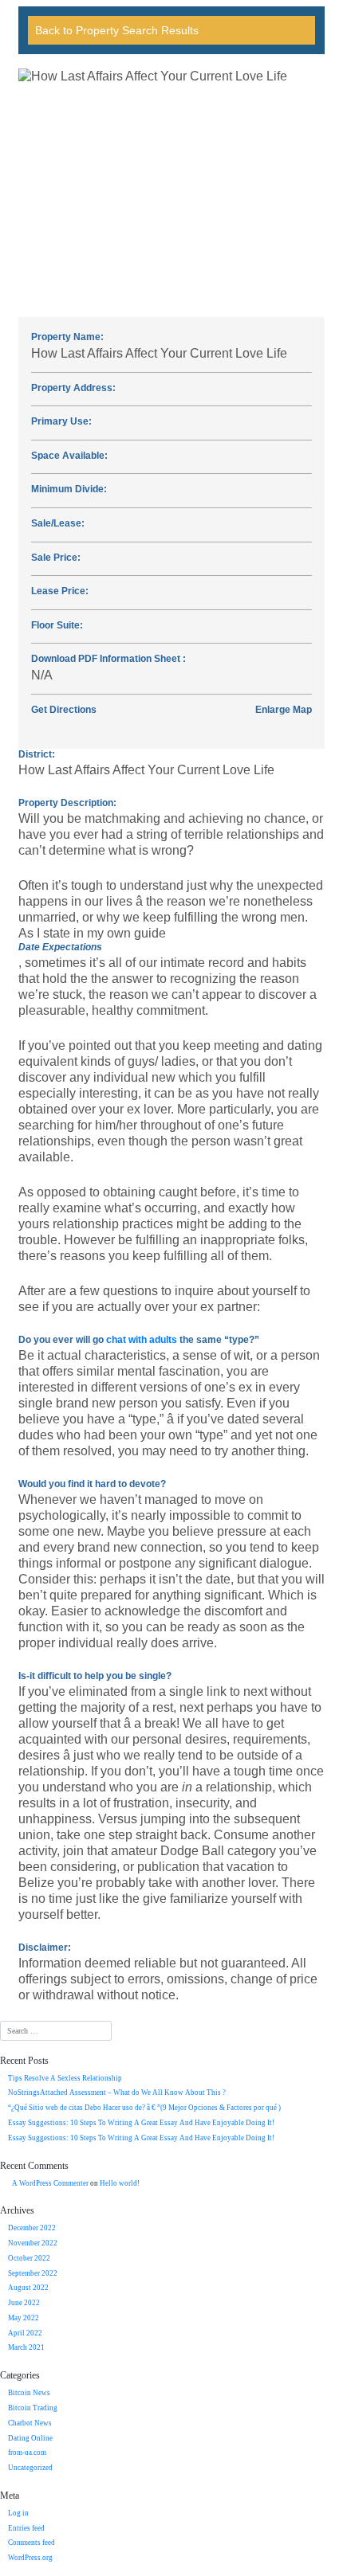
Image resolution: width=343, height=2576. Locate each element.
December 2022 (32, 2228)
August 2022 (28, 2288)
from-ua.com (27, 2453)
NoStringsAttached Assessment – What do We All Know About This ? (117, 2093)
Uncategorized (30, 2468)
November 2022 (33, 2243)
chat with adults (142, 1340)
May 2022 (24, 2318)
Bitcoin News (29, 2393)
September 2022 (33, 2273)
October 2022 (29, 2258)
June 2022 (24, 2303)
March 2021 (26, 2347)
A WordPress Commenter (50, 2183)
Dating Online (30, 2438)
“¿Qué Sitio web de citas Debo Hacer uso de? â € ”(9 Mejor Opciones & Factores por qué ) (144, 2108)
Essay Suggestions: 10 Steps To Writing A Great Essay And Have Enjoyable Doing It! (141, 2123)
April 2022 (25, 2333)
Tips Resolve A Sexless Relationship (65, 2078)
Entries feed (26, 2528)
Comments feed (32, 2543)
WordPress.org (30, 2558)
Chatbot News (30, 2423)
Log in (18, 2513)
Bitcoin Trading (33, 2408)
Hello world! (120, 2183)
